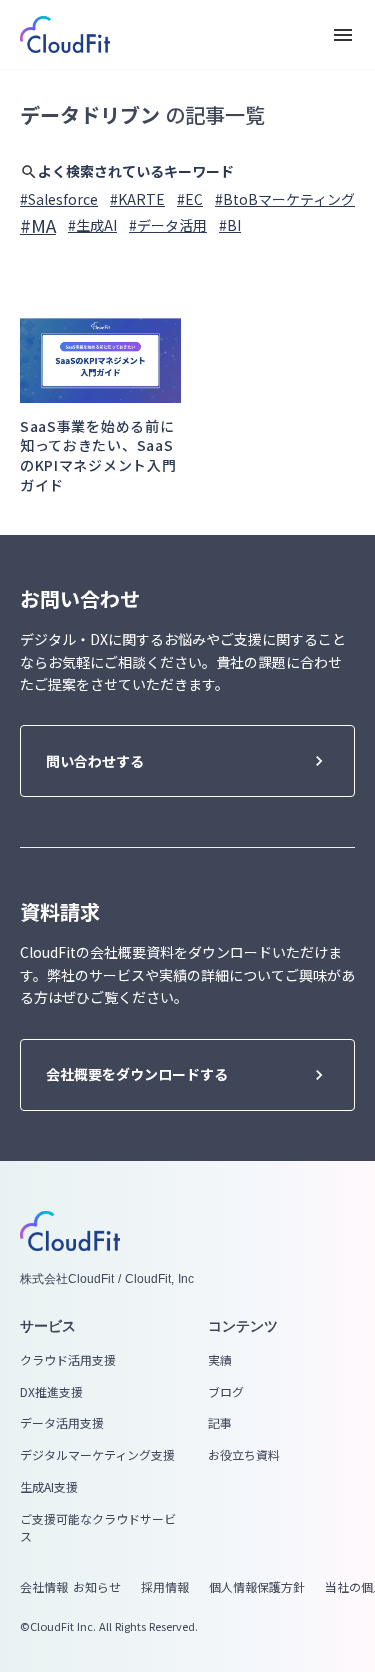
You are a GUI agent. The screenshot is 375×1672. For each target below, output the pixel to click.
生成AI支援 (49, 1487)
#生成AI (92, 225)
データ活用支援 (62, 1423)
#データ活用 (168, 225)
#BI (230, 225)
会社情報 (44, 1587)
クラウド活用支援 (68, 1360)
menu (343, 35)
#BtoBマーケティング (285, 199)
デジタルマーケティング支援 (97, 1455)
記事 (220, 1423)
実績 (220, 1360)
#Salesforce (59, 199)
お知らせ (97, 1587)
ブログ (226, 1392)
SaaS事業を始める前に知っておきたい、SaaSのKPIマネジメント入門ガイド (98, 456)
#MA (38, 225)
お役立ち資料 (244, 1455)
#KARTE (137, 199)
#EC (190, 199)
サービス (48, 1326)
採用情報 (165, 1587)
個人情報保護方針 (257, 1587)
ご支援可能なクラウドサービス (98, 1527)
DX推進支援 (51, 1392)
